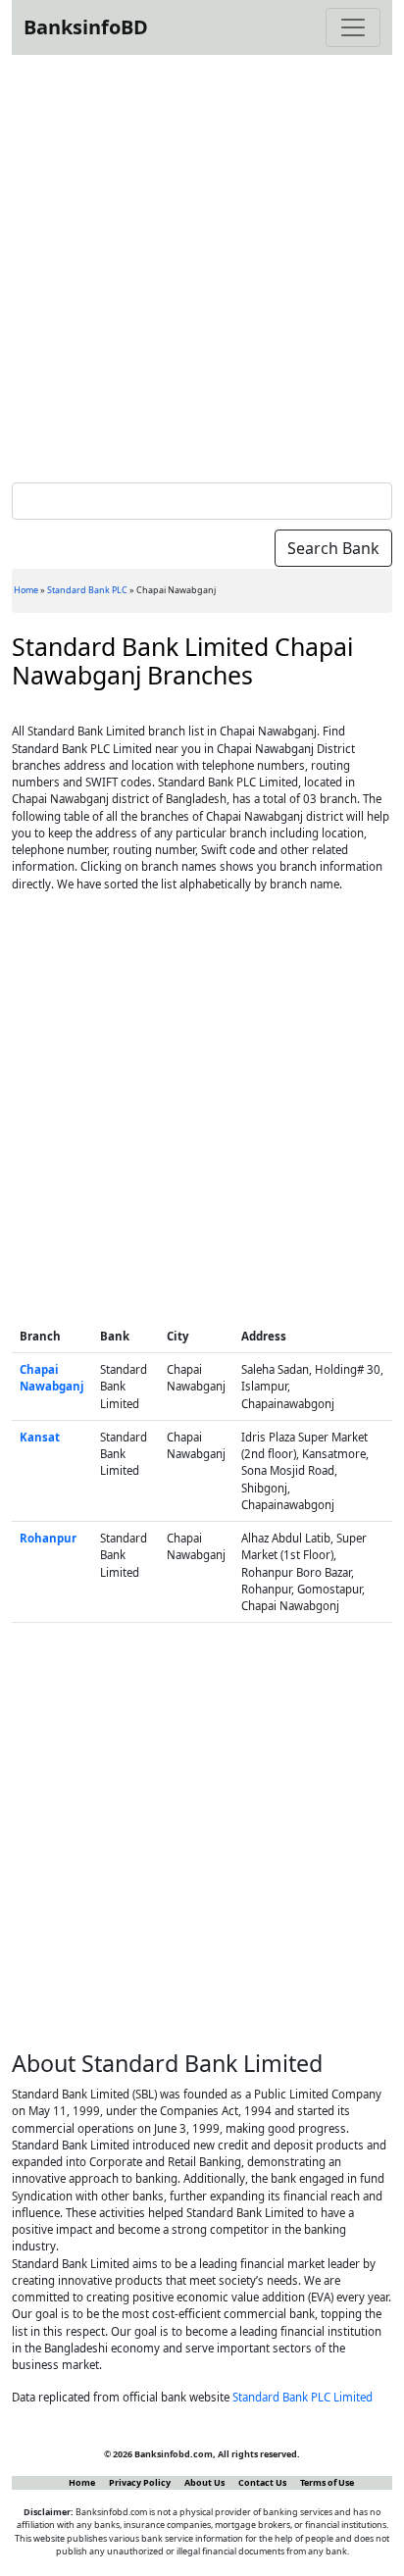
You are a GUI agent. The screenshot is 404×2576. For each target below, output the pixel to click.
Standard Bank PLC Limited (303, 2397)
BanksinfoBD (86, 27)
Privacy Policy (140, 2482)
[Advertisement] (202, 265)
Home (26, 590)
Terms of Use (327, 2482)
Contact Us (262, 2482)
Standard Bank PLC (87, 590)
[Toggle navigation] (353, 27)
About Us (204, 2482)
